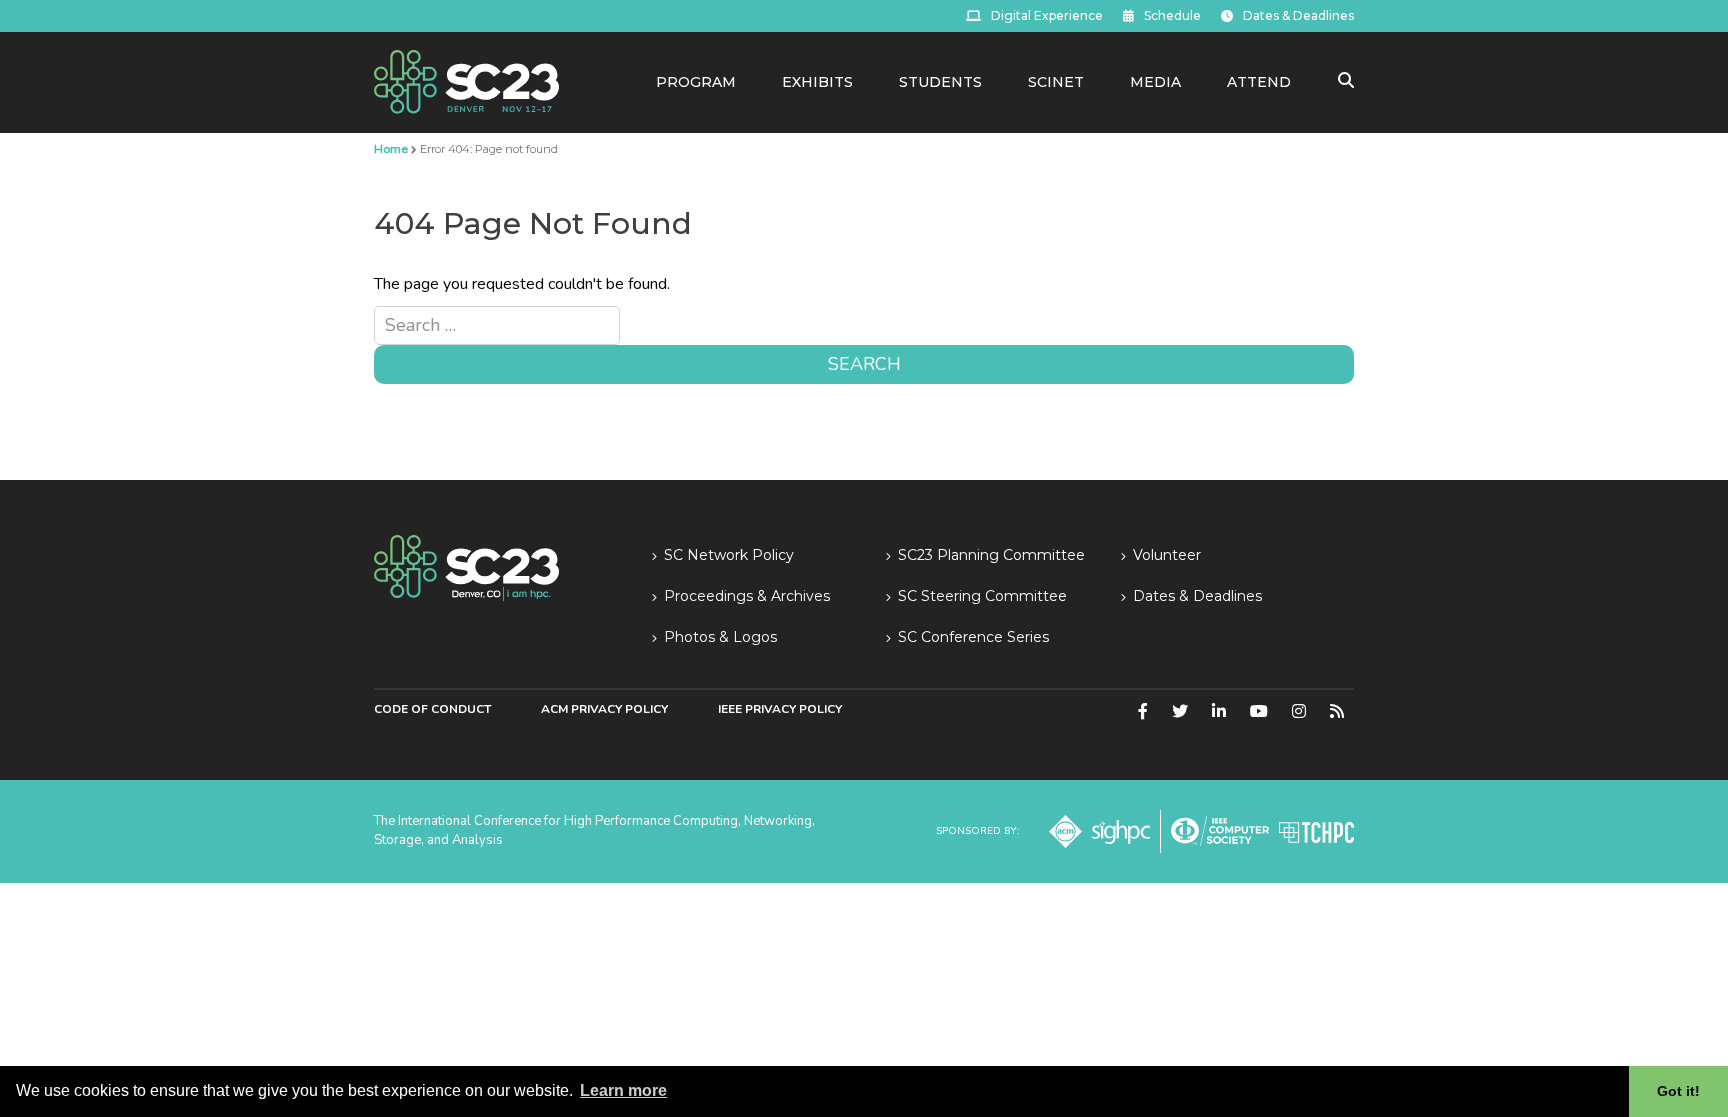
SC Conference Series (973, 637)
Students (940, 82)
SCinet (1056, 82)
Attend (1259, 82)
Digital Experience (1047, 15)
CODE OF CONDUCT (432, 709)
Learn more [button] (623, 1090)
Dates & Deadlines (1298, 15)
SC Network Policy (729, 555)
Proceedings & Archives (747, 596)
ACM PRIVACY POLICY (604, 709)
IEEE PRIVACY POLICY (780, 709)
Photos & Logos (720, 637)
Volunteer (1167, 555)
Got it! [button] (1678, 1091)
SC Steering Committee (982, 596)
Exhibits (817, 82)
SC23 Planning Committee (991, 555)
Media (1155, 82)
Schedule (1172, 15)
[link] (466, 81)
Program (696, 82)
